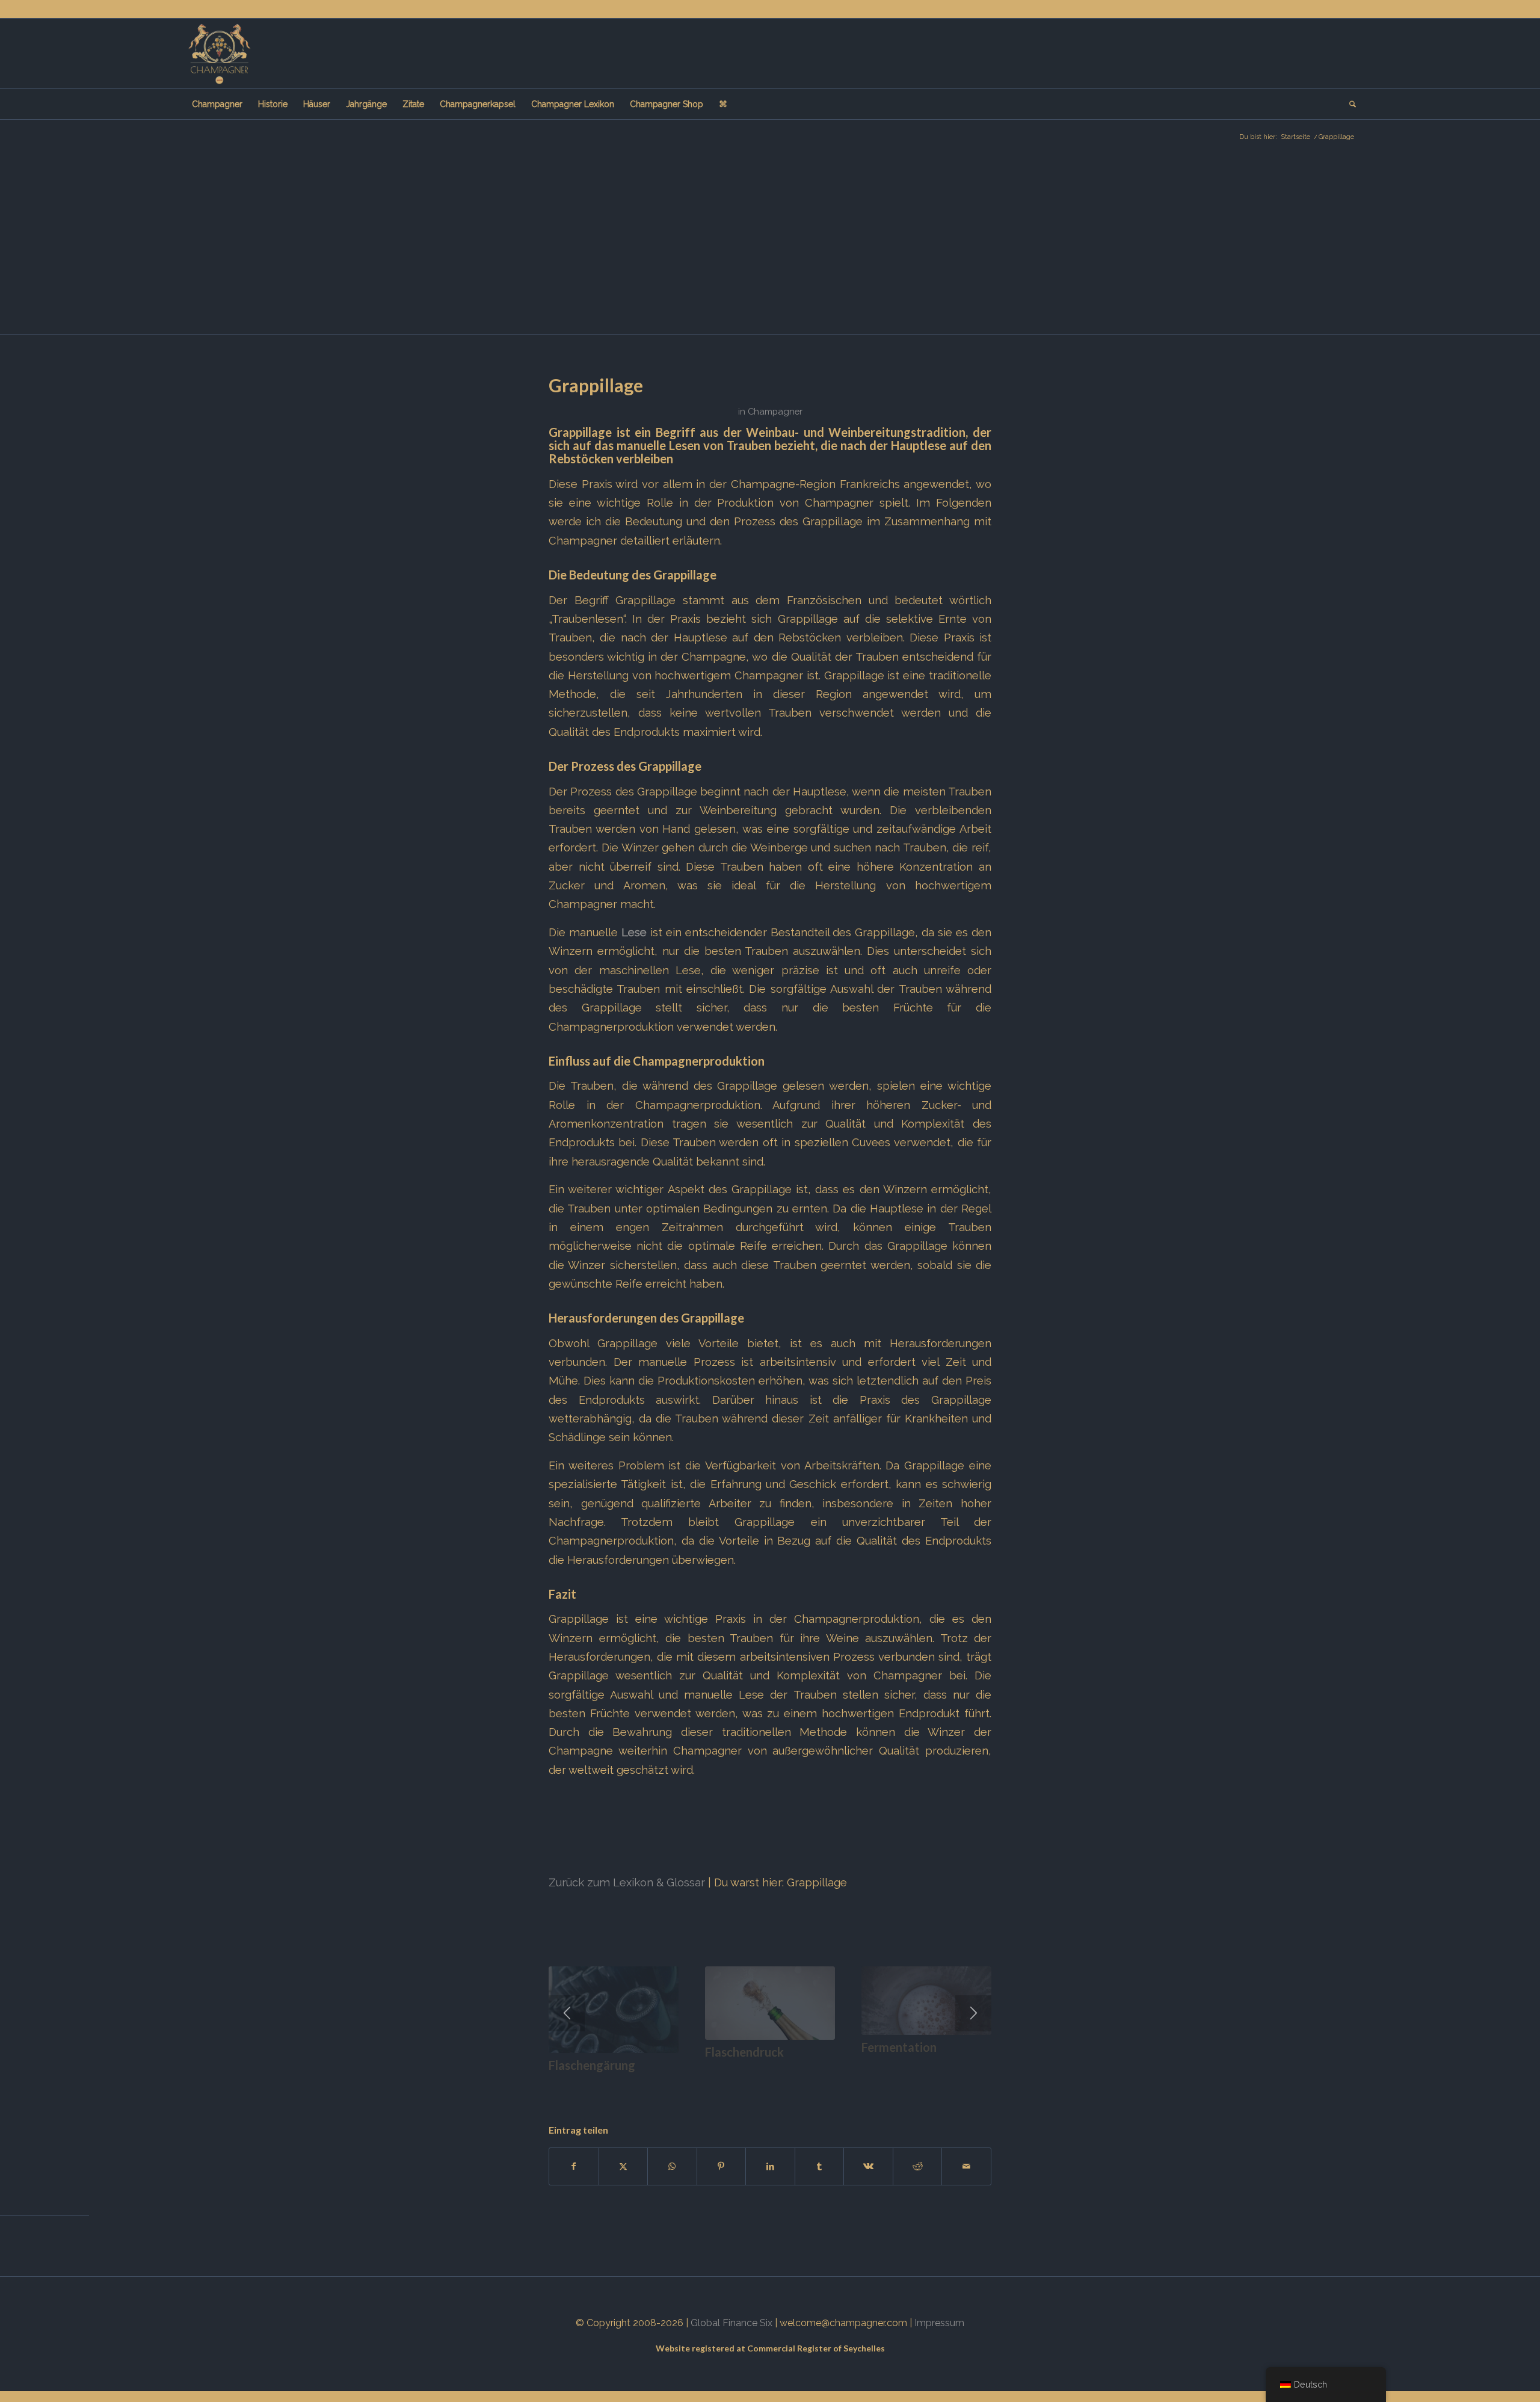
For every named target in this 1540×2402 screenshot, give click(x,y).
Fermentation (899, 2047)
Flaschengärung (592, 2065)
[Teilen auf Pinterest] (722, 2166)
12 (659, 2085)
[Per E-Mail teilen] (966, 2166)
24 (775, 2085)
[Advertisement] (770, 244)
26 (794, 2085)
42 (948, 2085)
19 (727, 2085)
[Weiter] (973, 2013)
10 (640, 2085)
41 (938, 2085)
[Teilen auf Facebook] (574, 2166)
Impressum (939, 2323)
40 (929, 2085)
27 (804, 2085)
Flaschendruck (744, 2052)
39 (919, 2085)
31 (842, 2085)
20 (736, 2085)
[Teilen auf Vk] (868, 2166)
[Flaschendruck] (770, 2003)
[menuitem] (217, 104)
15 (688, 2085)
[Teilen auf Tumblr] (820, 2166)
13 (669, 2085)
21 (746, 2085)
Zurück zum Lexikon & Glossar (627, 1882)
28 (813, 2085)
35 (881, 2085)
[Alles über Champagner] (219, 54)
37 (900, 2085)
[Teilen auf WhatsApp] (672, 2166)
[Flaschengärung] (614, 2010)
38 (910, 2085)
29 (823, 2085)
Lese (634, 932)
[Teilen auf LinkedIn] (770, 2166)
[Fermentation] (926, 2001)
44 (967, 2085)
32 (852, 2085)
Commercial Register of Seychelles (816, 2348)
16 (698, 2085)
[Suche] (1349, 104)
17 (707, 2085)
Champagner (775, 411)
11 (650, 2085)
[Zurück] (567, 2013)
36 (890, 2085)
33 (861, 2085)
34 (871, 2085)
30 (833, 2085)
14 (679, 2085)
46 (987, 2085)
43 (958, 2085)
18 (717, 2085)
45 (977, 2085)
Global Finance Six (731, 2323)
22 (756, 2085)
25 (784, 2085)
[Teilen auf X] (624, 2166)
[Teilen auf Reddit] (918, 2166)
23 (765, 2085)
